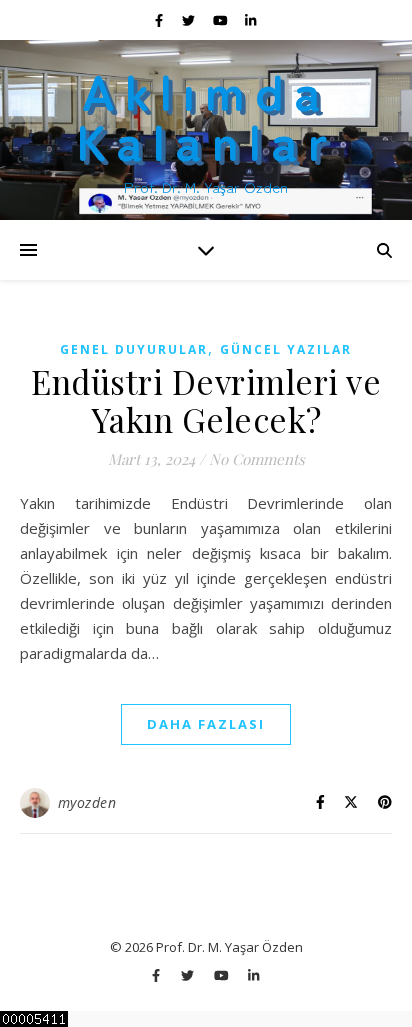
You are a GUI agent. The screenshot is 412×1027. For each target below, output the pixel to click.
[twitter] (190, 20)
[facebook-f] (160, 20)
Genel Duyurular (134, 349)
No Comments (257, 459)
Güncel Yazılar (286, 349)
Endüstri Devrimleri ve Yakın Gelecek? (206, 400)
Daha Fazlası (206, 724)
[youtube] (222, 20)
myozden (87, 802)
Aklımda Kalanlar (206, 114)
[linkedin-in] (250, 20)
